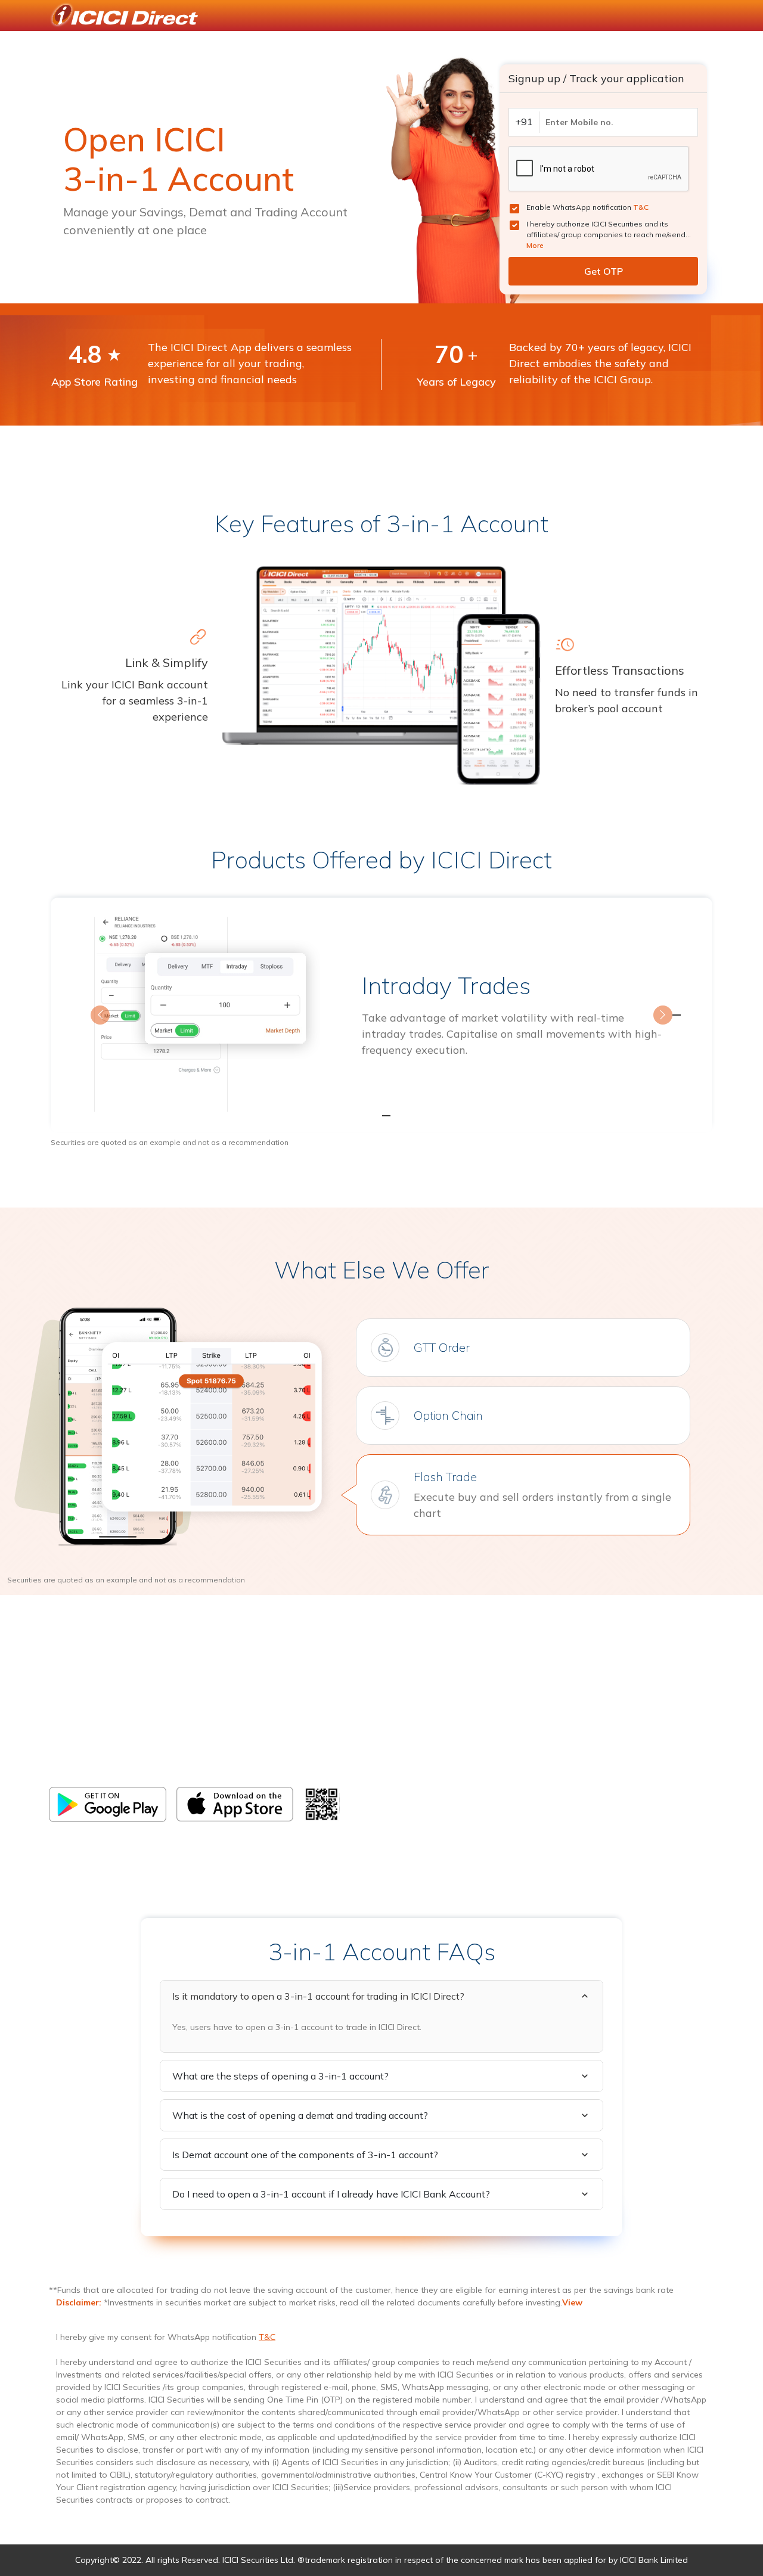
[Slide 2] (381, 1116)
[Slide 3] (403, 1116)
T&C (641, 207)
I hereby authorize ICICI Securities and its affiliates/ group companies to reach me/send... (609, 235)
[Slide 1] (360, 1116)
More (535, 245)
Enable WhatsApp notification (587, 207)
